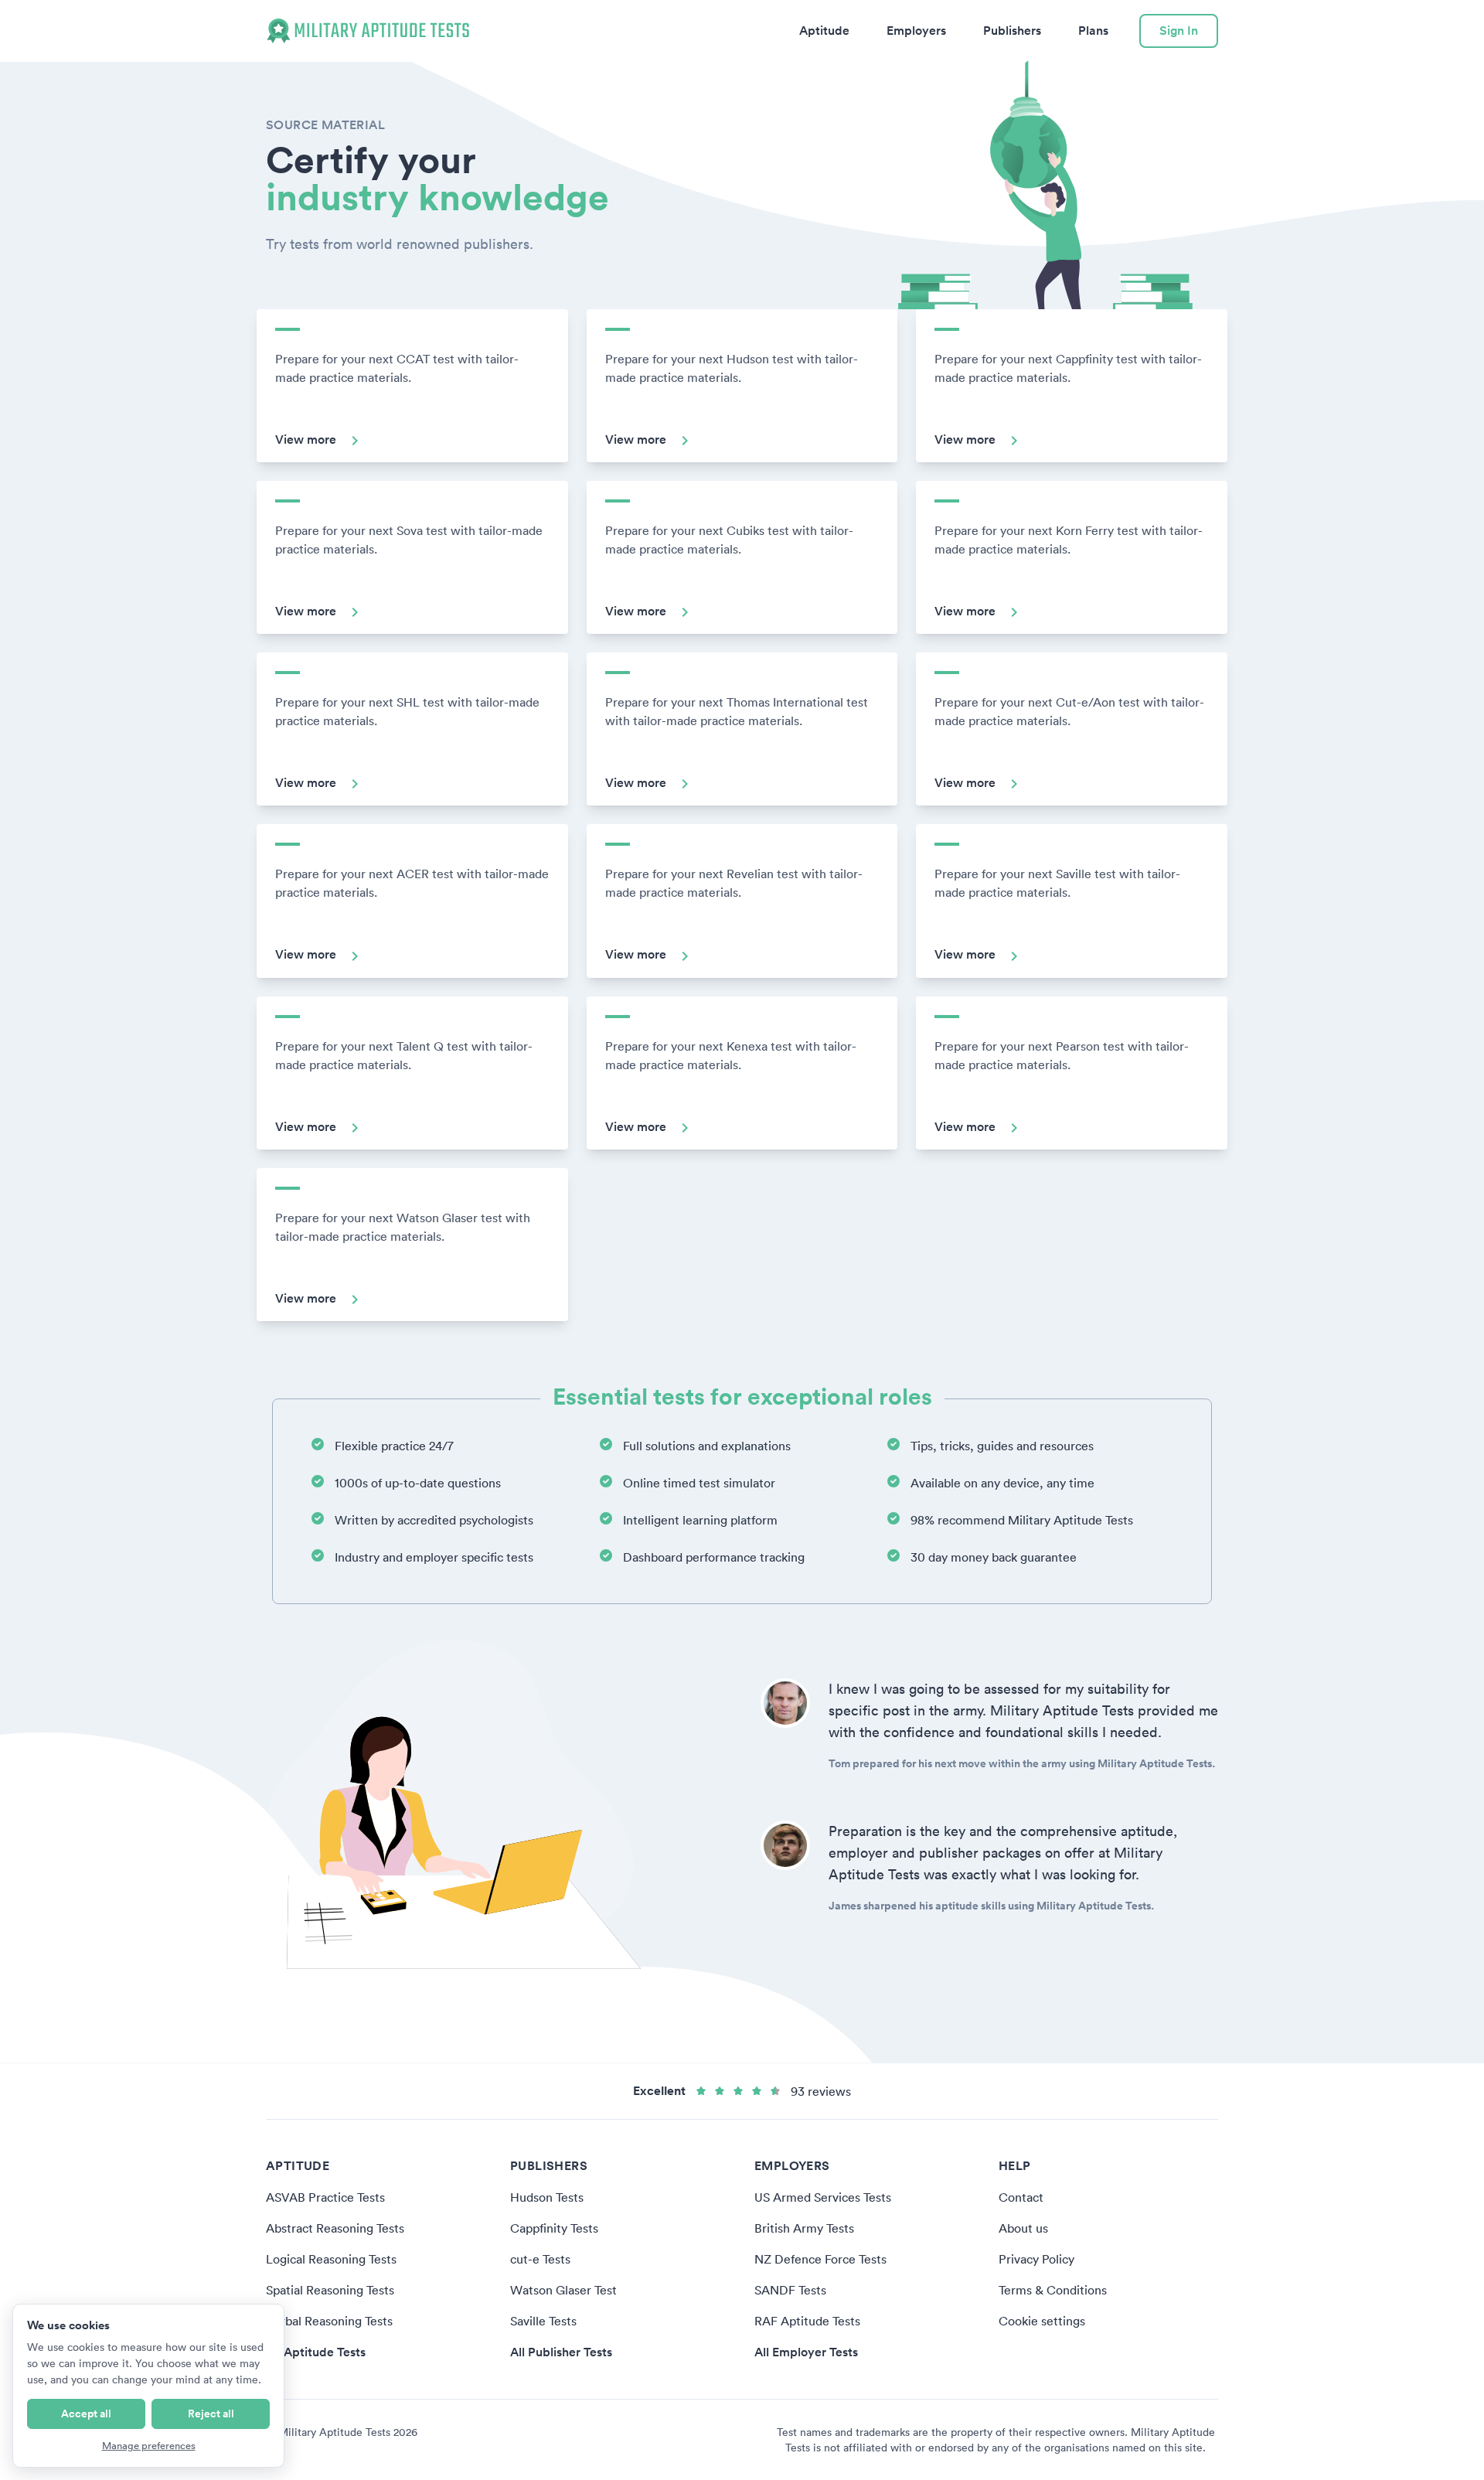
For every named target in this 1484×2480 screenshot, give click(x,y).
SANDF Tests (790, 2290)
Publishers (1012, 31)
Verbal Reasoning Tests (329, 2321)
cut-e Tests (540, 2259)
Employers (916, 31)
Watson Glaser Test (563, 2290)
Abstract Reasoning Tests (335, 2228)
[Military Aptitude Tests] (368, 31)
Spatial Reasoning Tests (330, 2290)
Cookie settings (1042, 2321)
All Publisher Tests (561, 2352)
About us (1023, 2228)
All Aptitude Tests (316, 2352)
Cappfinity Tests (554, 2228)
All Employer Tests (806, 2352)
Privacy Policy (1036, 2259)
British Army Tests (804, 2228)
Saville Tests (543, 2321)
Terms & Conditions (1053, 2290)
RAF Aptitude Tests (807, 2321)
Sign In (1179, 31)
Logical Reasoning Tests (331, 2259)
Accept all (86, 2414)
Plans (1093, 31)
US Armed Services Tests (823, 2197)
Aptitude (824, 31)
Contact (1021, 2197)
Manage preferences (149, 2446)
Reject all (211, 2414)
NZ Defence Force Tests (820, 2259)
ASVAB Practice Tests (325, 2197)
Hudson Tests (547, 2197)
